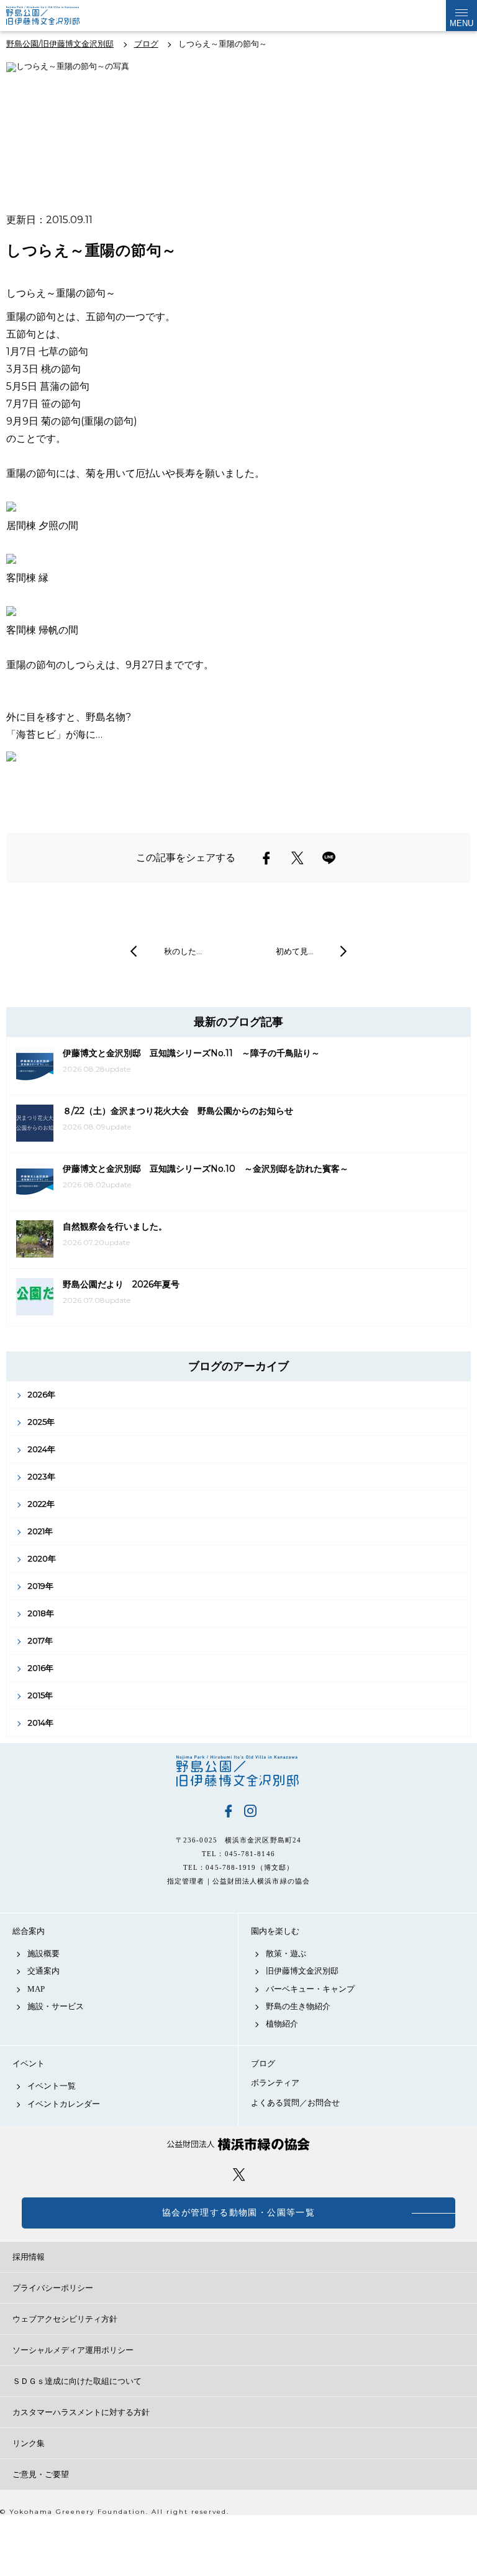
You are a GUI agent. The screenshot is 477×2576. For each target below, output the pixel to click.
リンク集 (29, 2443)
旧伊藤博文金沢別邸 (302, 1971)
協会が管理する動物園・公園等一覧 (238, 2213)
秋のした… (183, 951)
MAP (36, 1989)
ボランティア (275, 2083)
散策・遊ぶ (286, 1953)
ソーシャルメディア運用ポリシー (73, 2350)
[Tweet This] (298, 858)
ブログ (263, 2063)
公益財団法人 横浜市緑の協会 (238, 2144)
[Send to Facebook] (266, 858)
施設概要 (43, 1953)
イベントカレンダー (64, 2104)
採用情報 (29, 2257)
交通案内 (43, 1971)
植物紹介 (282, 2024)
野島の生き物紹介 (298, 2006)
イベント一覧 (52, 2086)
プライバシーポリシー (53, 2288)
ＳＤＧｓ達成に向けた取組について (77, 2381)
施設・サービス (56, 2006)
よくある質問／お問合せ (295, 2103)
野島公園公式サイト (52, 16)
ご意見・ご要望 (41, 2474)
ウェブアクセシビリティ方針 (65, 2319)
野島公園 (238, 1771)
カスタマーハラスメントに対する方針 (81, 2412)
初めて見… (295, 951)
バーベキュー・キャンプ (310, 1989)
